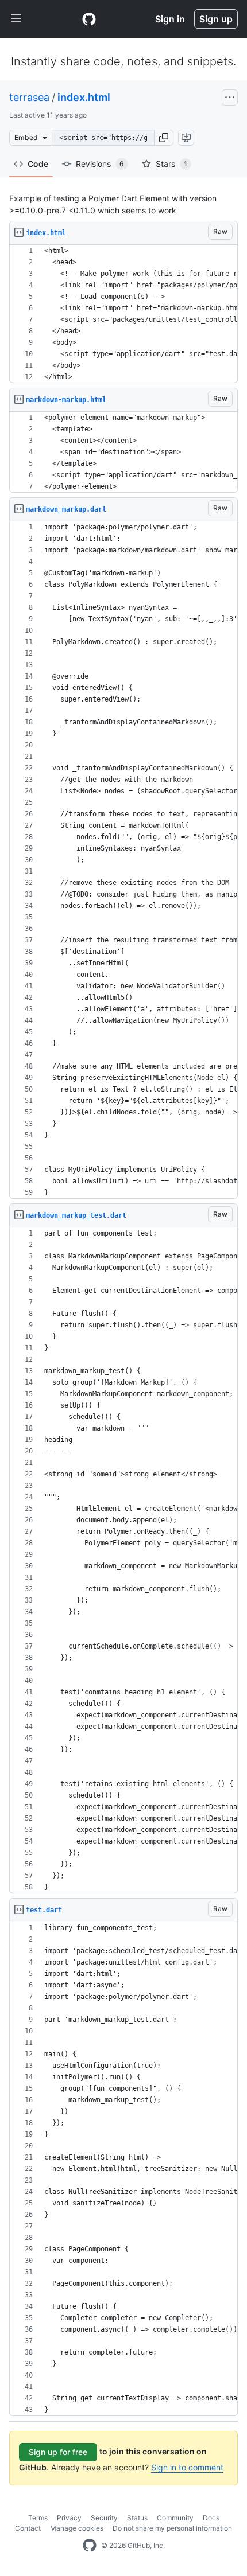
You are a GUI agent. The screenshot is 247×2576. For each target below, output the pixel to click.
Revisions (100, 164)
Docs (211, 2518)
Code (38, 164)
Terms (38, 2518)
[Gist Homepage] (89, 19)
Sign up (216, 19)
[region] (123, 314)
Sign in (170, 19)
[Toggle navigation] (16, 19)
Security (104, 2518)
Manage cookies (77, 2528)
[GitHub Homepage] (90, 2546)
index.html (84, 97)
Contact (28, 2528)
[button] (164, 138)
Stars (171, 164)
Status (137, 2518)
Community (175, 2518)
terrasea (29, 97)
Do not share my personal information (172, 2528)
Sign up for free (58, 2452)
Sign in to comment (187, 2467)
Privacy (69, 2518)
